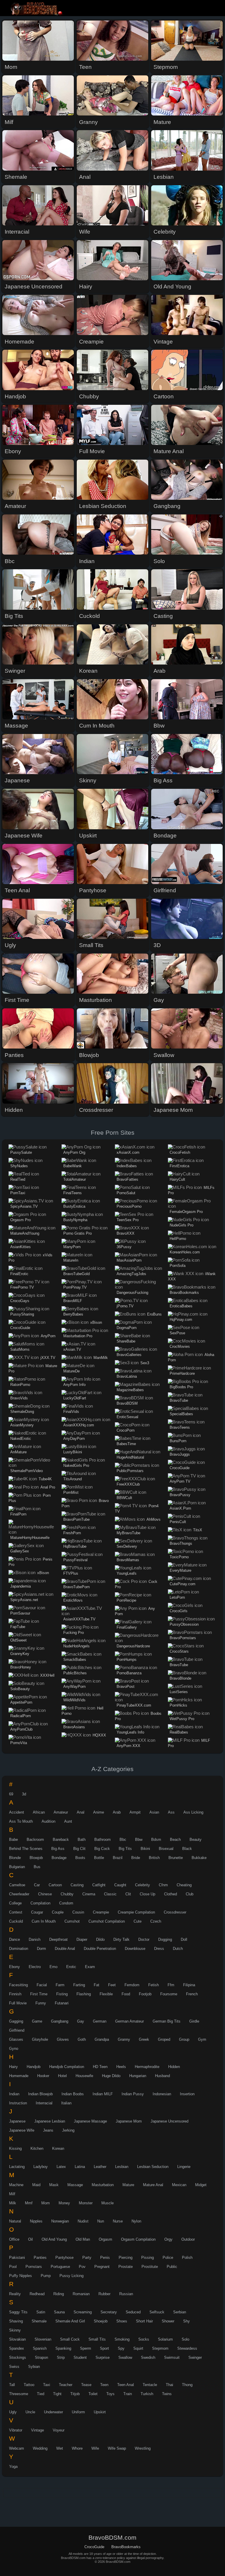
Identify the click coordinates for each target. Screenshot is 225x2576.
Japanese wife (22, 2130)
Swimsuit (172, 2357)
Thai (169, 2385)
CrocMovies (180, 1346)
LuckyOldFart (75, 1398)
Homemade (19, 2076)
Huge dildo (111, 2076)
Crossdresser (175, 1912)
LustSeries (179, 1692)
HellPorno (178, 1239)
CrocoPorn (126, 1430)
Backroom (35, 1840)
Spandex (17, 2348)
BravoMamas (128, 1560)
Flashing (84, 1994)
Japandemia (21, 1586)
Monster (86, 2203)
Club (190, 1894)
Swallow (125, 2357)
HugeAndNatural (130, 1457)
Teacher (66, 2385)
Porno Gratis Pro (77, 1233)
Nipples (36, 2221)
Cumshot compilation (107, 1921)
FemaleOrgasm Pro (186, 1212)
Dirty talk (121, 1939)
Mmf (29, 2203)
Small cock (70, 2339)
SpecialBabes (181, 1414)
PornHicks (178, 1705)
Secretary (109, 2312)
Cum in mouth (44, 1921)
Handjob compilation (67, 2067)
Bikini (145, 1849)
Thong (187, 2385)
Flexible (106, 1994)
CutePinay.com (183, 1584)
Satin (41, 2312)
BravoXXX (126, 1233)
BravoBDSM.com (37, 9)
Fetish (154, 1985)
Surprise (103, 2357)
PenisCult (178, 1522)
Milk (13, 2203)
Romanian (81, 2294)
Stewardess (187, 2348)
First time (39, 1994)
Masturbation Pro (78, 1336)
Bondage (59, 1858)
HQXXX (99, 1735)
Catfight (99, 1885)
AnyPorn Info (74, 1385)
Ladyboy (41, 2167)
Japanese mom (129, 2121)
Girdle (194, 2021)
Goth (82, 2039)
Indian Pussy (133, 2094)
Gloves (63, 2039)
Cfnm (163, 1885)
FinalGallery (127, 1627)
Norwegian (60, 2221)
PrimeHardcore (182, 1373)
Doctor (144, 1939)
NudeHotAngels (76, 1646)
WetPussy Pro (182, 1719)
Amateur (61, 1812)
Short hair (144, 2321)
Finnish (15, 1994)
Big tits (125, 1849)
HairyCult (177, 1179)
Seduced (133, 2312)
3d (24, 1794)
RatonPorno (20, 1385)
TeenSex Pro (128, 1220)
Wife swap (117, 2448)
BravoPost (126, 1687)
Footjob (145, 1994)
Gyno (14, 2049)
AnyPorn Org (74, 1152)
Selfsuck (157, 2312)
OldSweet (18, 1640)
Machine (16, 2185)
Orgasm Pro (21, 1220)
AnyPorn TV (180, 1481)
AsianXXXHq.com (79, 1425)
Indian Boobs (73, 2094)
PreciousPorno (129, 1206)
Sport (104, 2348)
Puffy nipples (21, 2276)
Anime (99, 1812)
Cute (138, 1921)
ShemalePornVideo (27, 1471)
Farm (60, 1985)
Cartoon (55, 1885)
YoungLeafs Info (130, 1732)
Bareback (61, 1840)
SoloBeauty (20, 1689)
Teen (104, 2385)
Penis (105, 2258)
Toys (110, 2394)
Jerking (68, 2130)
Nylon (136, 2221)
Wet (60, 2448)
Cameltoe (17, 1885)
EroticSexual (127, 1417)
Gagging (16, 2021)
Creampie (101, 1912)
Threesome (19, 2394)
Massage (75, 2185)
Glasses (16, 2039)
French (192, 1994)
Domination (19, 1949)
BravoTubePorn (76, 1587)
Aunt (68, 1821)
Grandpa (102, 2039)
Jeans (48, 2130)
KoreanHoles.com (185, 1252)
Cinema (89, 1894)
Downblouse (135, 1949)
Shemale (39, 2321)
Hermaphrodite (147, 2067)
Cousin (78, 1912)
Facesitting (18, 1985)
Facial (42, 1985)
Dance (15, 1939)
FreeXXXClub (128, 1484)
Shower (168, 2321)
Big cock (102, 1849)
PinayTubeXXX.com (134, 1705)
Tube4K (45, 1479)
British (154, 1858)
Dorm (41, 1949)
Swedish (148, 2357)
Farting (79, 1985)
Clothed (171, 1894)
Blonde (15, 1858)
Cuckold (16, 1921)
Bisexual (166, 1849)
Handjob (34, 2067)
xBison (43, 1573)
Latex (61, 2167)
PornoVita (19, 1743)
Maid (36, 2185)
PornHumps (127, 1660)
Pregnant (102, 2267)
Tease (86, 2385)
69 (11, 1794)
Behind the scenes (26, 1849)
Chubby (67, 1894)
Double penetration (100, 1949)
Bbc (123, 1840)
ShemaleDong (22, 1412)
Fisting (62, 1994)
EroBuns (154, 1314)
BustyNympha (75, 1220)
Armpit (135, 1812)
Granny (124, 2039)
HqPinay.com (181, 1320)
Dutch (178, 1949)
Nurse (118, 2221)
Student (80, 2357)
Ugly (13, 2412)
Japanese (17, 2121)
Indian (14, 2094)
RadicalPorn (21, 1716)
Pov (82, 2267)
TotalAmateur (75, 1179)
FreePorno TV (22, 1287)
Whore (77, 2448)
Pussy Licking (71, 2276)
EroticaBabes (181, 1306)
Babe (13, 1840)
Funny (41, 2003)
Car (37, 1885)
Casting (77, 1885)
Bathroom (103, 1840)
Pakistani (17, 2258)
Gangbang (60, 2021)
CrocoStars (179, 1651)
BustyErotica (74, 1206)
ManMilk (101, 1358)
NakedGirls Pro (76, 1465)
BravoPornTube (76, 1519)
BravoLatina (127, 1376)
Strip (61, 2357)
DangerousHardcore (133, 1646)
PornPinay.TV (75, 1287)
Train (128, 2394)
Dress (159, 1949)
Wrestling (143, 2448)
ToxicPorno (179, 1557)
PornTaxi (18, 1193)
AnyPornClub (21, 1729)
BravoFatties (127, 1179)
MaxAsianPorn (129, 1260)
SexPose (177, 1333)
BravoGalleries (129, 1355)
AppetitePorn (21, 1702)
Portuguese (60, 2267)
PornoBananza (129, 1673)
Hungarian (138, 2076)
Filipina (189, 1985)
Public (172, 2267)
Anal (81, 1812)
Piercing (126, 2258)
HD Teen (100, 2067)
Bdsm (156, 1840)
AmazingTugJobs (131, 1274)
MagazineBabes (130, 1390)
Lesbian (122, 2167)
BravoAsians (74, 1727)
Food (126, 1994)
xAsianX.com (128, 1152)
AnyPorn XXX (128, 1746)
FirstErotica (179, 1166)
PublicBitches (75, 1673)
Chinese (45, 1894)
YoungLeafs (127, 1573)
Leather (100, 2167)
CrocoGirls (179, 1611)
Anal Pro (48, 1487)
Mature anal (153, 2185)
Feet (112, 1985)
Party (87, 2258)
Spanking (63, 2348)
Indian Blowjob (40, 2094)
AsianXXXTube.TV (79, 1619)
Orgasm (105, 2239)
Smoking (122, 2339)
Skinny (15, 2330)
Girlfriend (17, 2030)
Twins (167, 2394)
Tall (12, 2385)
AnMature (18, 1452)
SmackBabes (75, 1660)
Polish (187, 2258)
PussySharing (22, 1314)
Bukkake (199, 1858)
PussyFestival (75, 1560)
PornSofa (178, 1266)
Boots (80, 1858)
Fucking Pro (74, 1633)
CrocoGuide (20, 1328)
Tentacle (150, 2385)
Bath (82, 1840)
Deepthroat (58, 1939)
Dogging (165, 1939)
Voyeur (59, 2430)
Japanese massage (90, 2121)
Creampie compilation (136, 1912)
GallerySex (20, 1551)
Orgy (168, 2239)
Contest (16, 1912)
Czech (156, 1921)
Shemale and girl (70, 2321)
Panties (40, 2258)
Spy (121, 2348)
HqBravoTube (75, 1546)
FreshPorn (72, 1533)
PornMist (71, 1492)
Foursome (169, 1994)
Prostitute (150, 2267)
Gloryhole (40, 2039)
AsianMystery (22, 1425)
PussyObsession (184, 1624)
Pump (46, 2276)
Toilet (93, 2394)
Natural (15, 2221)
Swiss (14, 2367)
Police (168, 2258)
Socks (144, 2339)
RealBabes (179, 1732)
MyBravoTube (128, 1533)
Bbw (139, 1840)
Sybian (34, 2367)
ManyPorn (72, 1247)
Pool (13, 2267)
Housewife (84, 2076)
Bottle (99, 1858)
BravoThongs (181, 1543)
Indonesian (162, 2094)
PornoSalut (126, 1193)
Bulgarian (17, 1867)
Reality (15, 2294)
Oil (30, 2239)
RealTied (18, 1179)
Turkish (147, 2394)
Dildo (100, 1939)
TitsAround (73, 1479)
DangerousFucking (132, 1293)
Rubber (104, 2294)
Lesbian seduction (153, 2167)
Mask (54, 2185)
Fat (97, 1985)
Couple (58, 1912)
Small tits (97, 2339)
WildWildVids (74, 1700)
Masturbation (103, 2185)
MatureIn (71, 1260)
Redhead (37, 2294)
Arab (117, 1812)
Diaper (82, 1939)
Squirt (138, 2348)
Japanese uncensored (169, 2121)
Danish (35, 1939)
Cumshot (72, 1921)
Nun (101, 2221)
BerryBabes (73, 1314)
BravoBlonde (180, 1678)
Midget (201, 2185)
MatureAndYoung (25, 1233)
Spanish (40, 2348)
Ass (171, 1812)
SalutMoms (20, 1349)
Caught (120, 1885)
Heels (121, 2067)
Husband (162, 2076)
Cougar (37, 1912)
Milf (12, 2194)
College (15, 1903)
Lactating (17, 2167)
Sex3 (145, 1363)
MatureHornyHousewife (30, 1538)
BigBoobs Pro (181, 1387)
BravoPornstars (183, 1638)
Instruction (18, 2103)
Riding (59, 2294)
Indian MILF (103, 2094)
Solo (185, 2339)
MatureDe (71, 1371)
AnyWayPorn (74, 1687)
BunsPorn (178, 1441)
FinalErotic (19, 1274)
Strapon (41, 2357)
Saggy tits (18, 2312)
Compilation (40, 1903)
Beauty (196, 1840)
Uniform (78, 2412)
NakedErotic (21, 1439)
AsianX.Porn (180, 1508)
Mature (128, 2185)
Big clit (79, 1849)
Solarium (165, 2339)
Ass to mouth (21, 1821)
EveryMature (180, 1570)
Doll (184, 1939)
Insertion (187, 2094)
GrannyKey (20, 1654)
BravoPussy (180, 1495)
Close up (148, 1894)
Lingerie (184, 2167)
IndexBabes (127, 1166)
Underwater (53, 2412)
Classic (110, 1894)
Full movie (18, 2003)
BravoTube (179, 1400)
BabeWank (73, 1166)
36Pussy (124, 1247)
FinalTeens (73, 1193)
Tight (57, 2394)
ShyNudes (19, 1166)
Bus (37, 1867)
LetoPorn (177, 1597)
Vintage (37, 2430)
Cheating (184, 1885)
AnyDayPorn (74, 1439)
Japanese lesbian (50, 2121)
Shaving (16, 2321)
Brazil (118, 1858)
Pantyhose (64, 2258)
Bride (136, 1858)
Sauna (59, 2312)
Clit (128, 1894)
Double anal (65, 1949)
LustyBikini (73, 1452)
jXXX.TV (48, 1358)
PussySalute (21, 1152)
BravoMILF (73, 1301)
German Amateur (129, 2021)
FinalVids (71, 1412)
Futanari (62, 2003)
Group (184, 2039)
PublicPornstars (130, 1471)
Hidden (174, 2067)
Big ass (58, 1849)
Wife (95, 2448)
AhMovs (154, 1519)
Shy (186, 2321)
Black (187, 1849)
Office (14, 2239)
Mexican (179, 2185)
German (100, 2021)
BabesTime (126, 1444)
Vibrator (16, 2430)
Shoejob (101, 2321)
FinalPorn (18, 1514)
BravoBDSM (127, 1403)
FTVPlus (71, 1573)
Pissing (148, 2258)
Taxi (47, 2385)
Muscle (108, 2203)
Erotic (71, 1967)
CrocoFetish (180, 1152)
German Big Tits (167, 2021)
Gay (81, 2021)
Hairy (13, 2067)
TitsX (198, 1530)
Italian (66, 2103)
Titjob (75, 2394)
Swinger (195, 2357)
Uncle (30, 2412)
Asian (154, 1812)
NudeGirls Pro (181, 1225)
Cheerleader (19, 1894)
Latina (80, 2167)
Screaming (83, 2312)
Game (37, 2021)
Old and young (54, 2239)
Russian (126, 2294)
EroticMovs (73, 1600)
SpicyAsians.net (24, 1600)
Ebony (15, 1967)
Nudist (83, 2221)
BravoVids (19, 1398)
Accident (17, 1812)
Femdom (132, 1985)
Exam (90, 1967)
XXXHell (47, 1675)
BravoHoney (21, 1667)
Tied (41, 2394)
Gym (202, 2039)
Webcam (17, 2448)
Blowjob (36, 1858)
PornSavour (20, 1613)
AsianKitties (21, 1247)
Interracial (44, 2103)
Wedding (40, 2448)
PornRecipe (126, 1600)
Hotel (62, 2076)
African (39, 1812)
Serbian (180, 2312)
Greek (144, 2039)
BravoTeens (180, 1427)
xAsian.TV (72, 1349)
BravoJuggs (180, 1454)
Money (64, 2203)
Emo (53, 1967)
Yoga (13, 2467)
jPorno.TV (125, 1306)
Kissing (15, 2148)
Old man (83, 2239)
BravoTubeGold (76, 1274)
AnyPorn (48, 1336)
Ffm (171, 1985)
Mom (46, 2203)
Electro (35, 1967)
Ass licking (193, 1812)
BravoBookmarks (184, 1293)
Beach (175, 1840)
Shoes (122, 2321)
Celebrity (143, 1885)
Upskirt (100, 2412)
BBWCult (124, 1498)
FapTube (18, 1627)
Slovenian (43, 2339)
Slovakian (17, 2339)
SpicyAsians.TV (24, 1206)
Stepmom (160, 2348)
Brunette (176, 1858)
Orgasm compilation (138, 2239)
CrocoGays (20, 1301)
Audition (48, 1821)
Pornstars (34, 2267)
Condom (66, 1903)
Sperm (86, 2348)
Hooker (43, 2076)
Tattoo (29, 2385)
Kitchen (37, 2148)
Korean (58, 2148)
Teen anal (126, 2385)
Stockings (18, 2357)
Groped (164, 2039)
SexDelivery (127, 1546)
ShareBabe (126, 1341)
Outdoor (188, 2239)
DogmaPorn (127, 1328)
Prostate (126, 2267)
